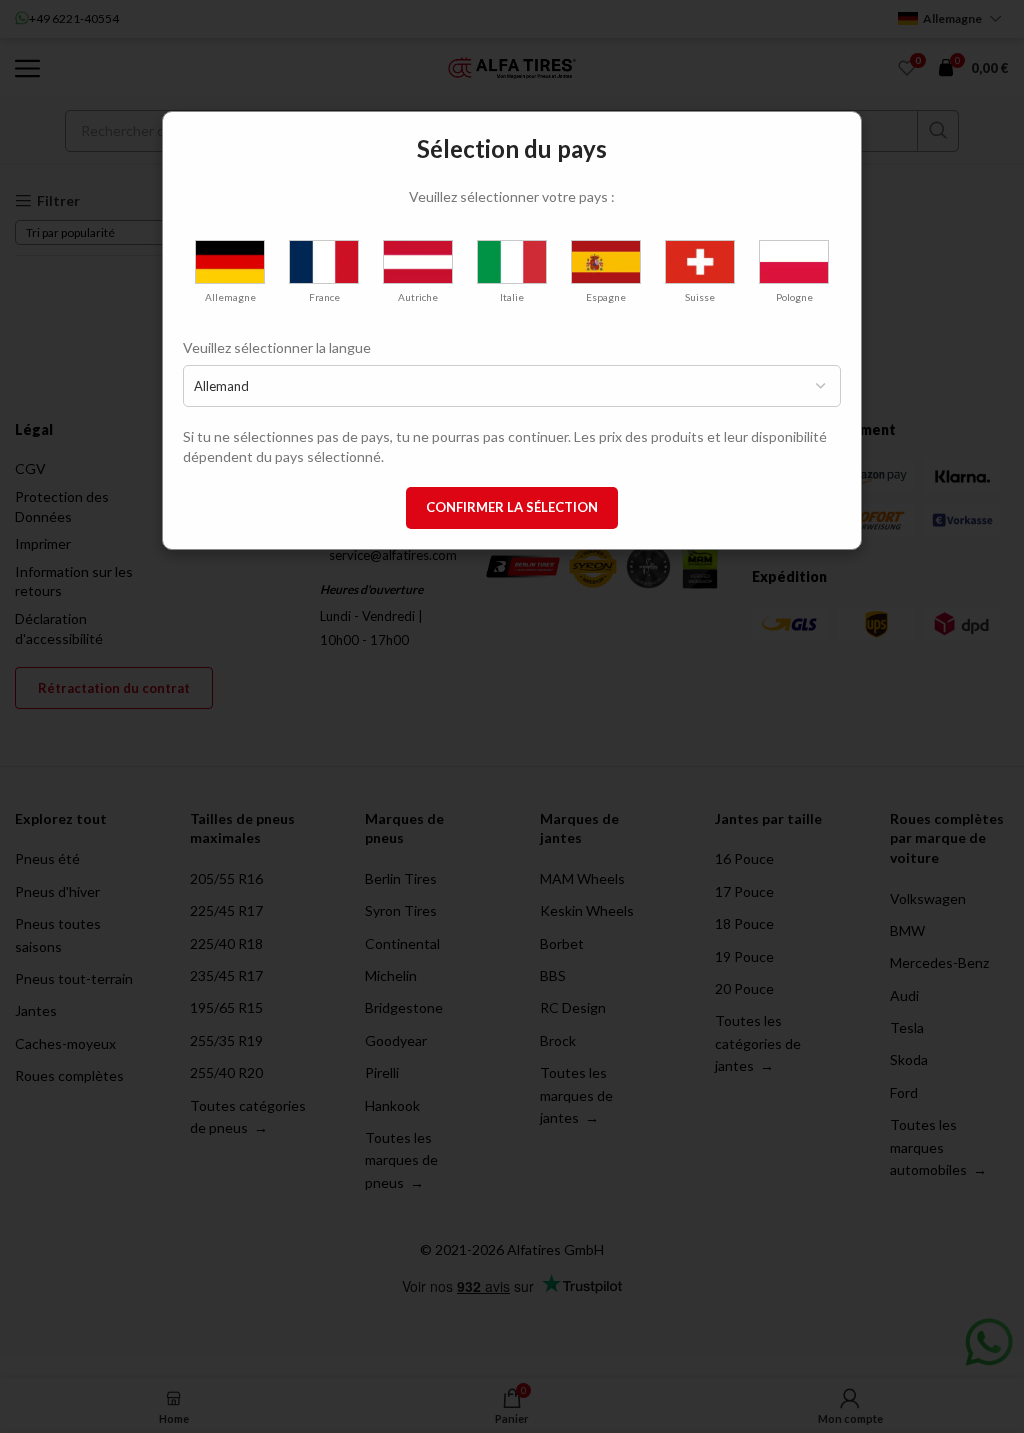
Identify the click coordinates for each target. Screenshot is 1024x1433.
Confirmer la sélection (512, 507)
